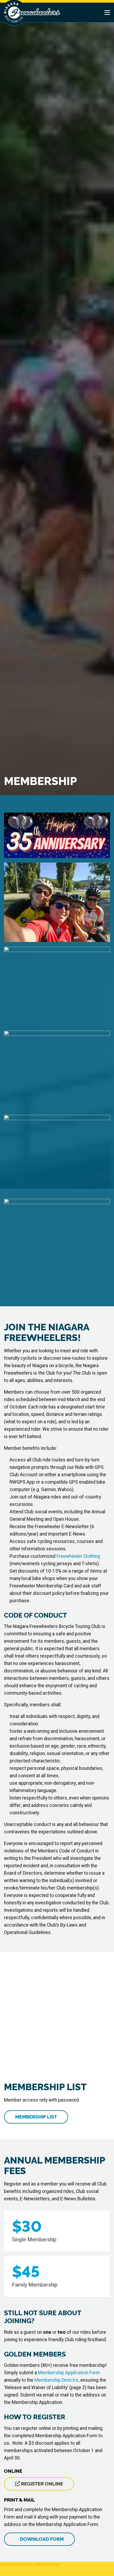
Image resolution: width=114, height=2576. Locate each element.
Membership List (36, 2117)
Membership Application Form (69, 2373)
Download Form (41, 2539)
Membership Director (56, 2380)
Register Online (41, 2484)
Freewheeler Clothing (78, 1556)
